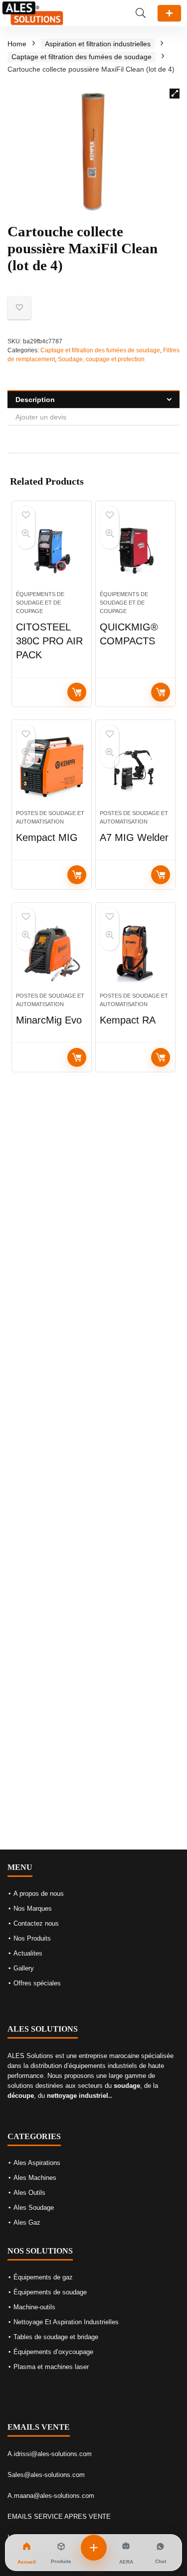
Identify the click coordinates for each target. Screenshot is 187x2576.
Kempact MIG (47, 837)
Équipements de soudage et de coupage (40, 603)
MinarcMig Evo (49, 1020)
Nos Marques (33, 1908)
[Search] (141, 13)
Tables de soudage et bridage (56, 2337)
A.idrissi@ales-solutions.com (50, 2454)
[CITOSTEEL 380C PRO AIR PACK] (52, 550)
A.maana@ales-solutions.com (51, 2496)
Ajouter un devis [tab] (41, 417)
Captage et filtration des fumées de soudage (82, 57)
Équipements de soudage (50, 2292)
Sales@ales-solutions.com (46, 2475)
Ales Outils (29, 2193)
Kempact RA (128, 1020)
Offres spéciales (37, 1983)
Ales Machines (35, 2178)
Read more (77, 692)
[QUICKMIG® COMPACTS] (135, 550)
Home (17, 44)
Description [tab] (35, 400)
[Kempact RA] (135, 951)
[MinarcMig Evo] (52, 951)
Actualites (28, 1953)
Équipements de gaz (43, 2277)
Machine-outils (34, 2307)
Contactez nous (36, 1923)
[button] (175, 94)
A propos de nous (39, 1894)
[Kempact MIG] (52, 769)
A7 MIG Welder (134, 837)
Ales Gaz (27, 2222)
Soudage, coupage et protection (101, 359)
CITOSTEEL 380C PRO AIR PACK (49, 641)
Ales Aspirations (37, 2163)
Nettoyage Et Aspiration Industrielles (66, 2322)
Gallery (24, 1968)
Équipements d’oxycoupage (53, 2352)
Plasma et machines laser (51, 2367)
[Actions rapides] (94, 2548)
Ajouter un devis (169, 13)
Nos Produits (32, 1938)
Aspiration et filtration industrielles (98, 44)
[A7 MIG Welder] (135, 769)
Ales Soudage (34, 2208)
